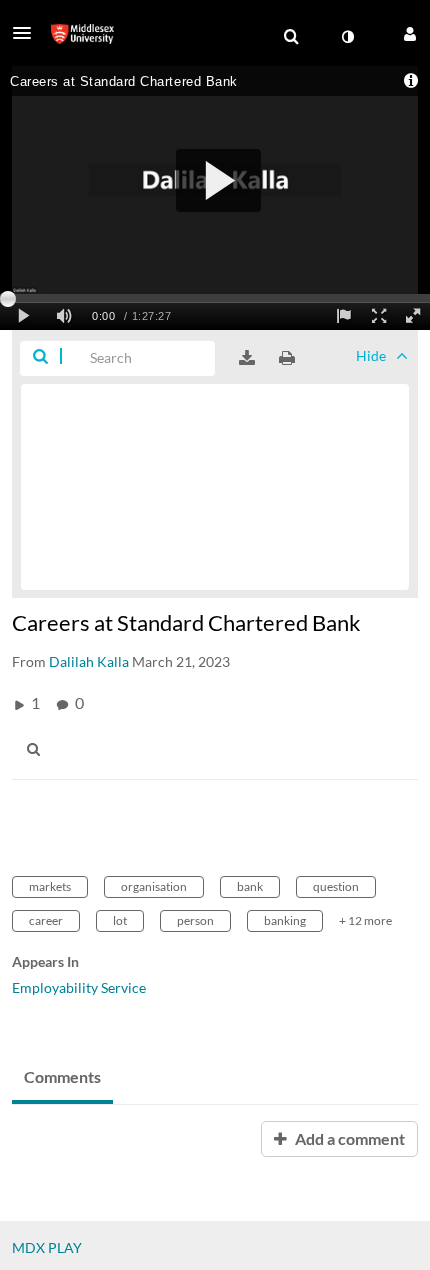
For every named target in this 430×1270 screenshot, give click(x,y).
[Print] (287, 358)
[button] (28, 33)
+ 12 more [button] (365, 920)
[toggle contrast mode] (347, 37)
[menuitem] (291, 37)
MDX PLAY (47, 1247)
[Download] (247, 358)
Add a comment (348, 1138)
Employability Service (79, 987)
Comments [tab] (62, 1076)
